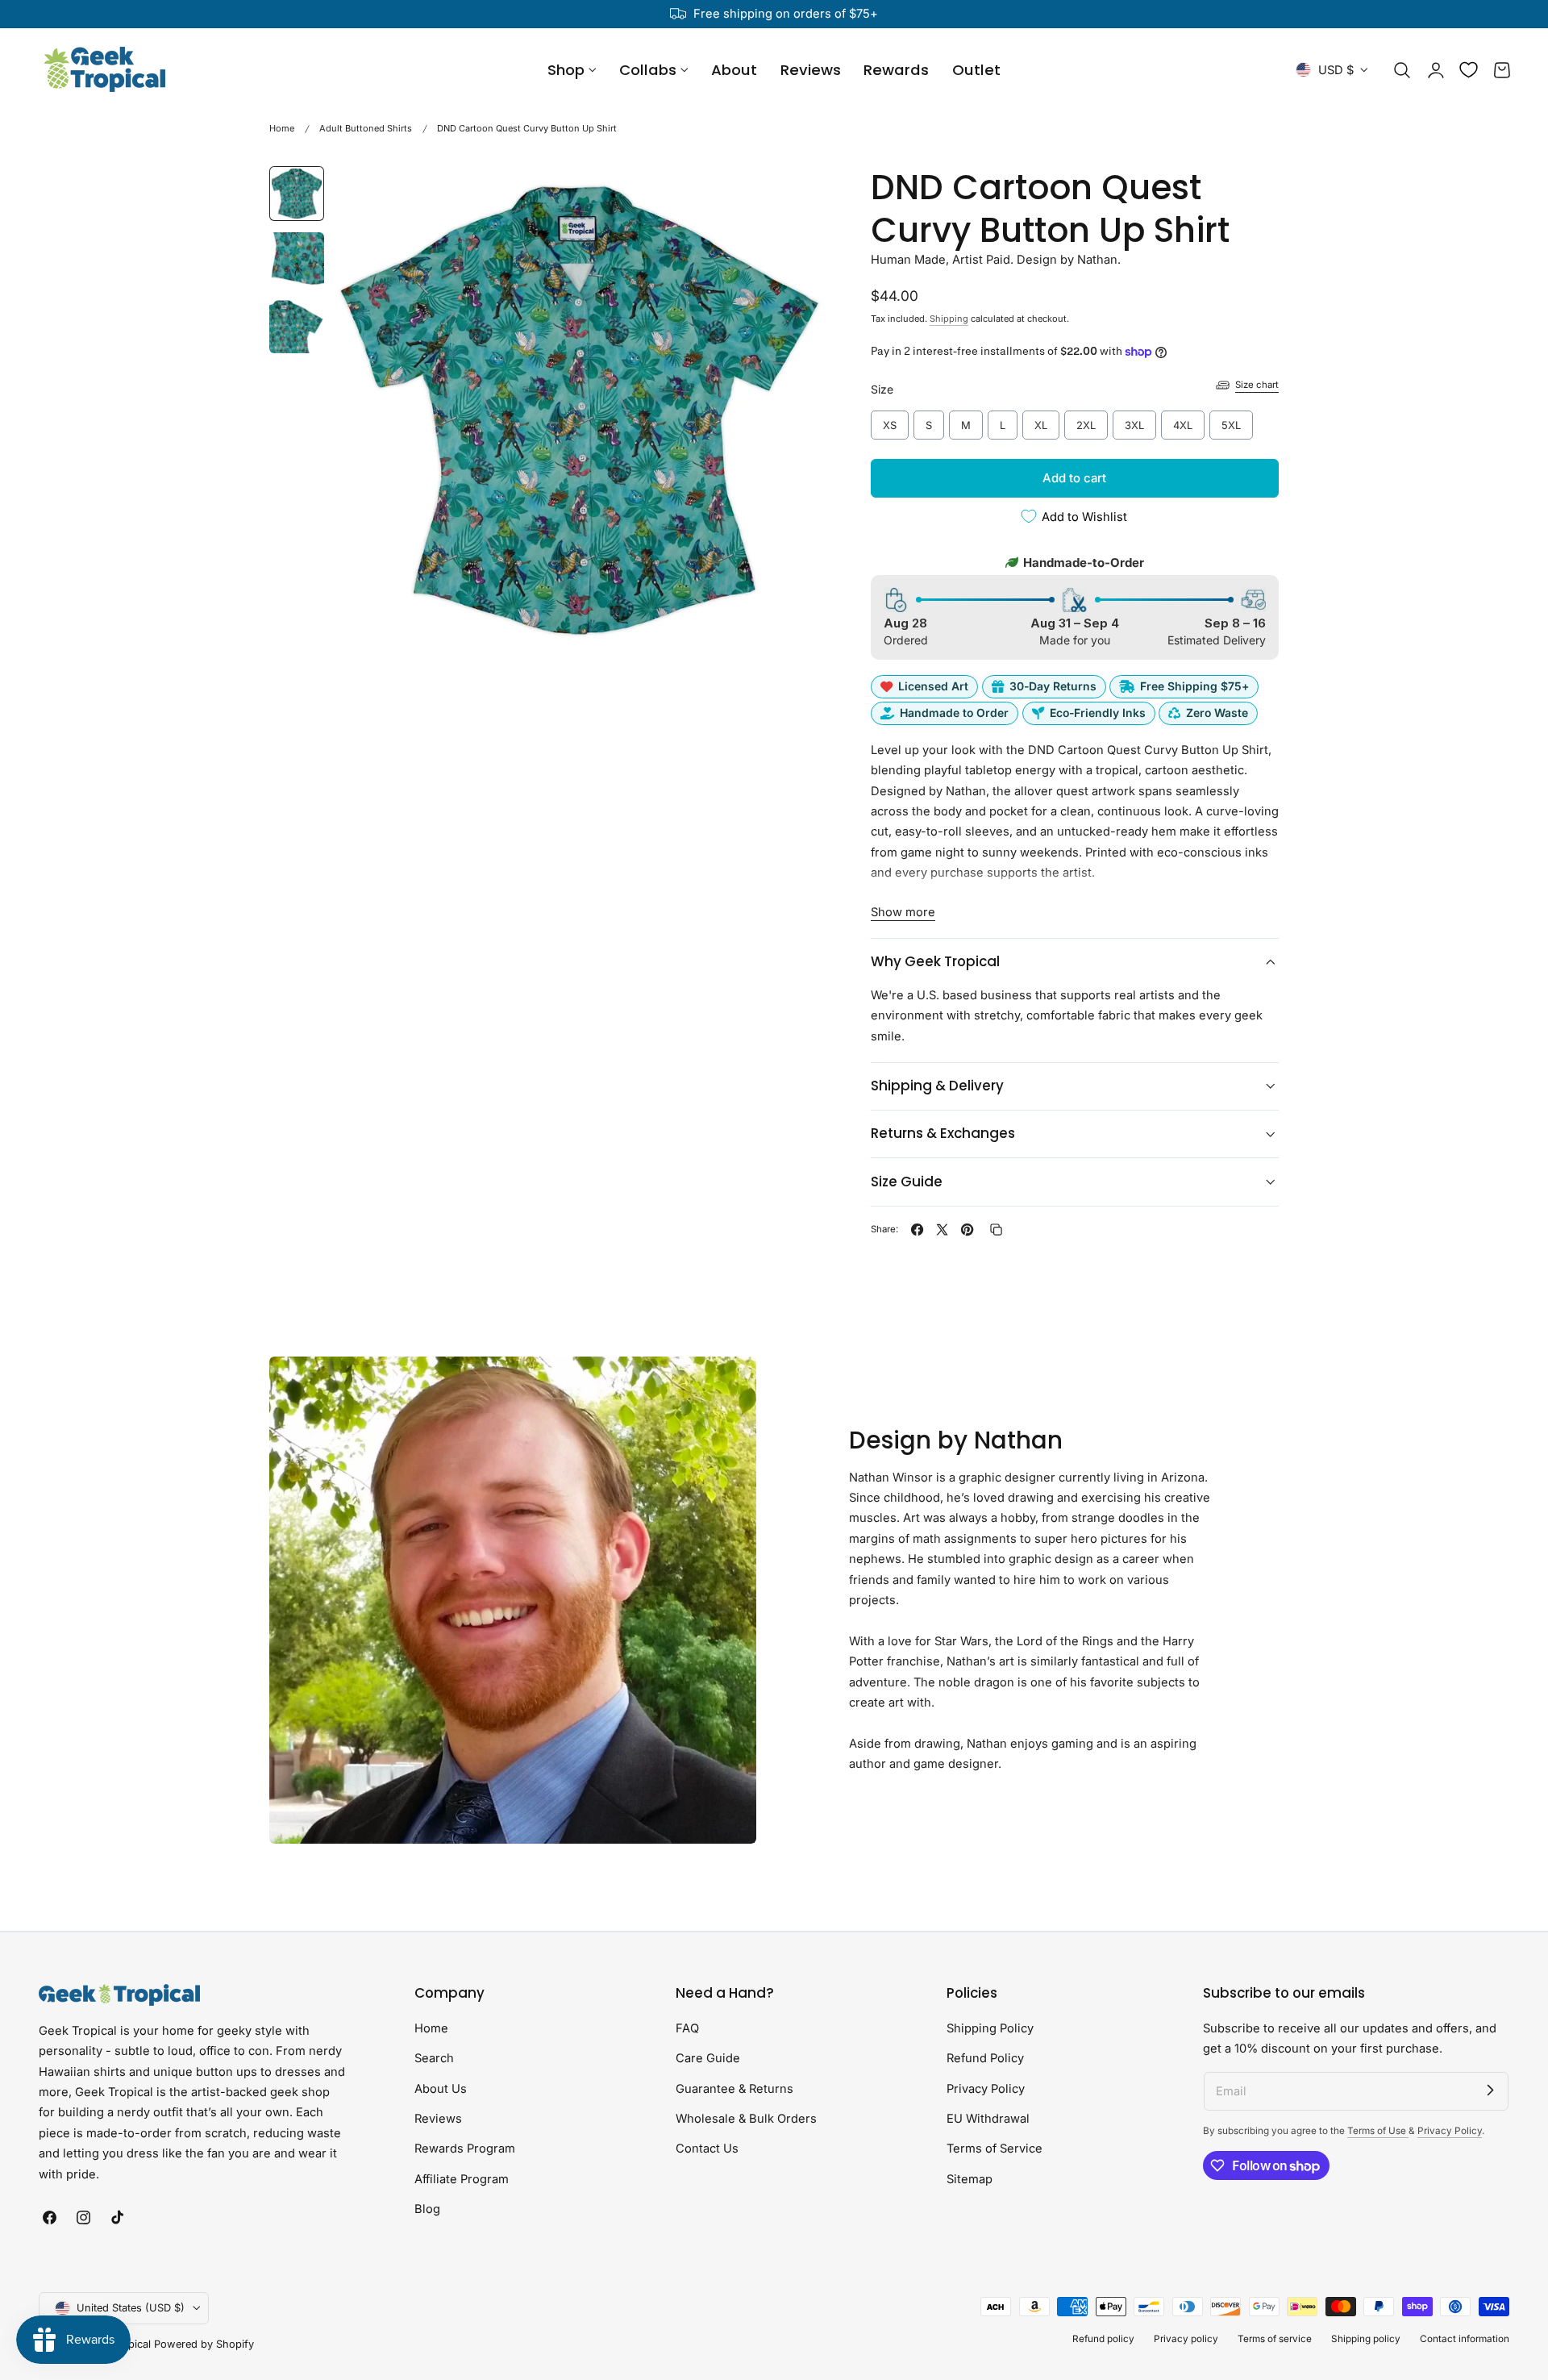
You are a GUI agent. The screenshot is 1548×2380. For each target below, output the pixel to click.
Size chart (1257, 385)
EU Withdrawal (988, 2119)
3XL (1134, 421)
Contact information (1465, 2339)
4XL (1182, 421)
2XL (1086, 421)
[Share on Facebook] (917, 1230)
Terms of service (1275, 2339)
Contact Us (707, 2149)
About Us (441, 2088)
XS (890, 421)
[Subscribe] (1490, 2090)
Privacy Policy (986, 2088)
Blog (427, 2209)
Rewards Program (465, 2149)
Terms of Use (1378, 2131)
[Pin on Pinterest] (967, 1230)
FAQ (687, 2028)
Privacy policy (1186, 2339)
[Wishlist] (1469, 70)
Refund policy (1103, 2339)
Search (434, 2058)
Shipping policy (1366, 2339)
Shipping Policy (990, 2028)
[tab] (297, 194)
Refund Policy (985, 2058)
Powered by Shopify (204, 2344)
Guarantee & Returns (734, 2088)
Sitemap (970, 2178)
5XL (1231, 421)
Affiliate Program (462, 2178)
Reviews (438, 2119)
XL (1041, 421)
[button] (1402, 70)
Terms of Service (995, 2149)
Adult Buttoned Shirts (366, 128)
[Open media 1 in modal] (795, 195)
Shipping (949, 319)
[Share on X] (942, 1230)
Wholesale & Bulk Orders (746, 2119)
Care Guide (708, 2058)
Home (282, 128)
